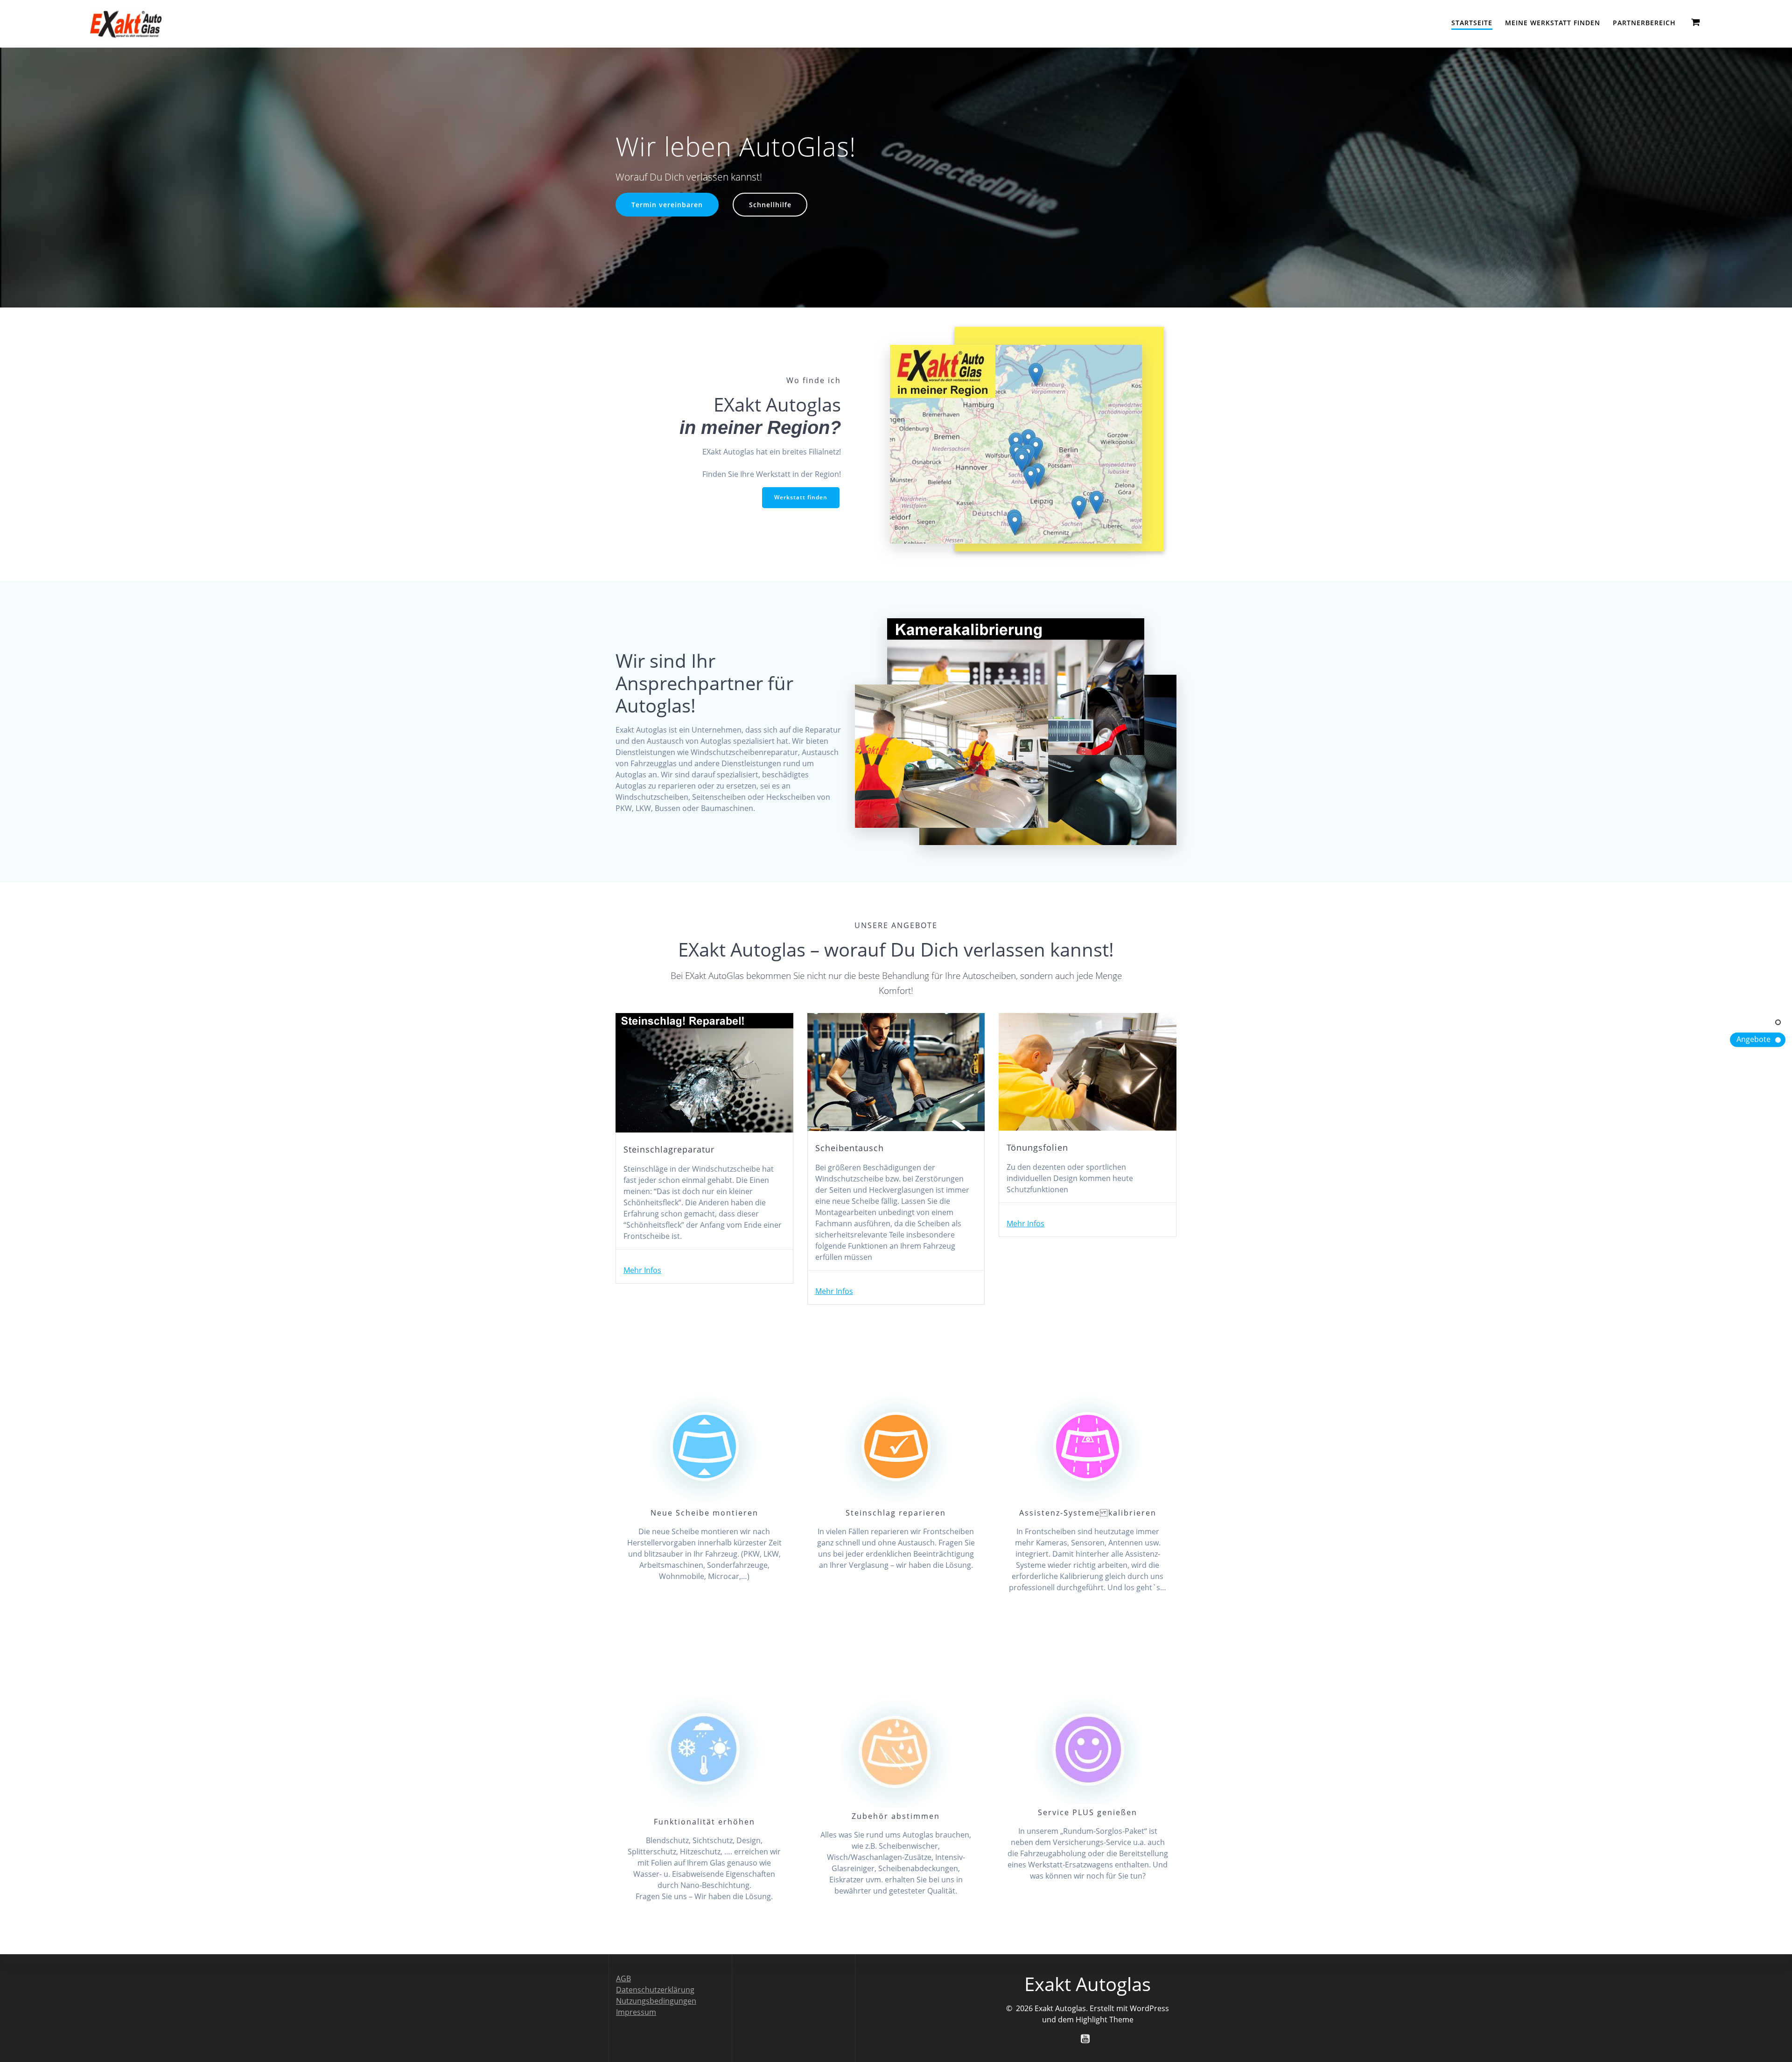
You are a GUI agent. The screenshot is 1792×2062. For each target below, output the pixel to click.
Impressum (636, 2012)
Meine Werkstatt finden (1553, 23)
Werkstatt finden (801, 497)
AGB (623, 1978)
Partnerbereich (1644, 23)
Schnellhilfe (770, 205)
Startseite (1472, 23)
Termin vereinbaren (667, 205)
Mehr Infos (642, 1270)
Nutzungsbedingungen (656, 2001)
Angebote (1753, 1039)
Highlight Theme (1105, 2020)
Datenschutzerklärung (655, 1990)
